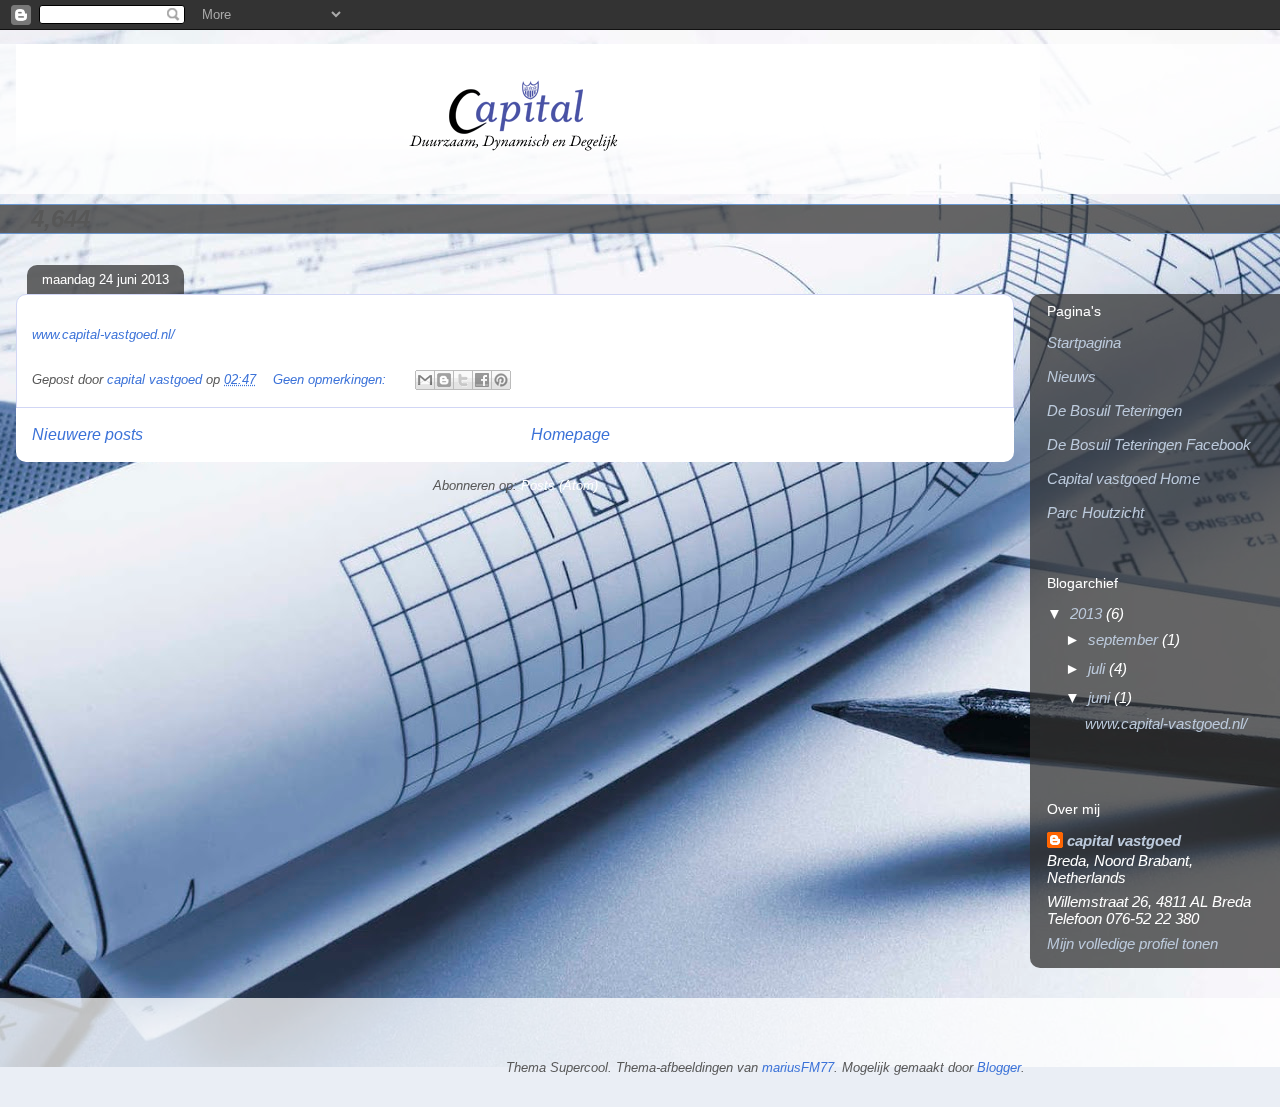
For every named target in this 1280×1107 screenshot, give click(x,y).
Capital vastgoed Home (1123, 478)
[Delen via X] (463, 380)
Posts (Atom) (559, 485)
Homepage (570, 434)
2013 (1088, 613)
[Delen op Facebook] (482, 380)
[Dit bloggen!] (444, 380)
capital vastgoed (1124, 840)
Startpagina (1084, 342)
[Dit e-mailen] (425, 380)
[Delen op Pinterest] (501, 380)
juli (1098, 668)
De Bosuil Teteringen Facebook (1149, 444)
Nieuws (1071, 376)
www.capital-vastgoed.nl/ (103, 334)
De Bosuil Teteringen (1114, 410)
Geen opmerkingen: (331, 379)
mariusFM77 (798, 1067)
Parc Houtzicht (1095, 512)
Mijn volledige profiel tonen (1132, 943)
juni (1101, 697)
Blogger (999, 1067)
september (1125, 639)
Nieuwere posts (87, 434)
